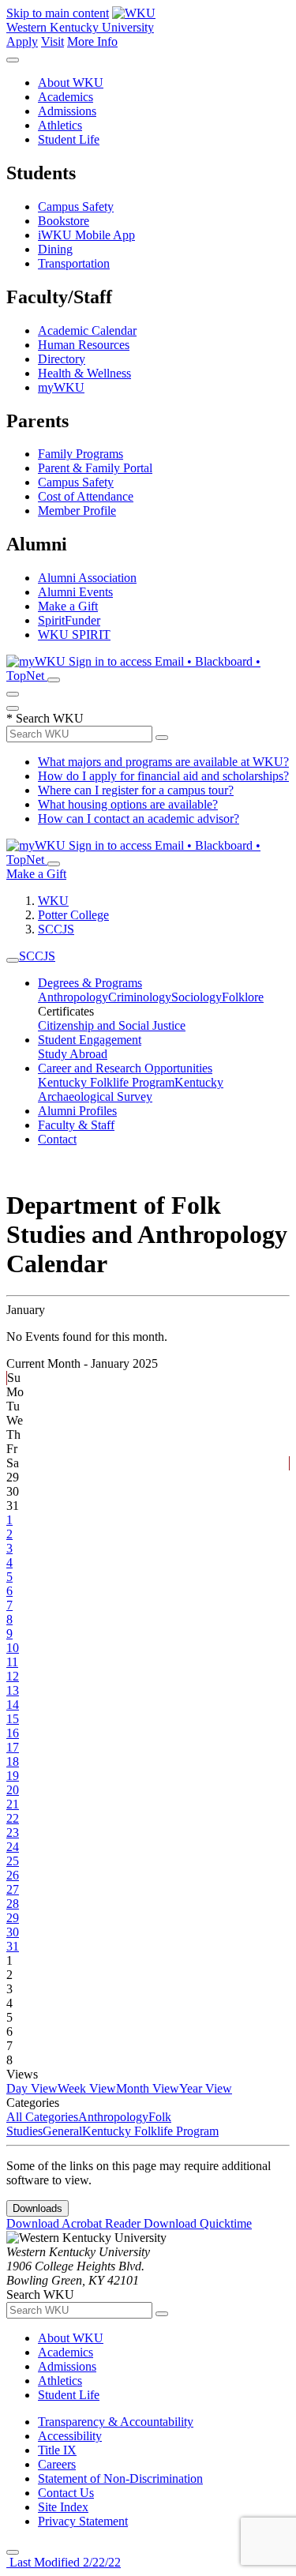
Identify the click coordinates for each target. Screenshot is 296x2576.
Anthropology (73, 997)
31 (13, 1946)
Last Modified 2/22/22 (64, 2562)
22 (13, 1818)
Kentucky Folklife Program (106, 1082)
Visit (52, 41)
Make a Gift (68, 606)
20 (13, 1790)
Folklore (243, 997)
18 (13, 1761)
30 (13, 1932)
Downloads (37, 2208)
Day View (32, 2088)
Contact (57, 1139)
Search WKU (45, 718)
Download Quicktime (198, 2223)
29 (13, 1918)
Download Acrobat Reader (75, 2223)
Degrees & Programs (90, 983)
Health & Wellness (84, 373)
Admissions (67, 111)
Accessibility (70, 2436)
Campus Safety (76, 207)
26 (13, 1875)
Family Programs (81, 454)
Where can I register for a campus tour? (136, 790)
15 (13, 1719)
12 (13, 1676)
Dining (55, 249)
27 (13, 1889)
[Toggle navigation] (13, 960)
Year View (206, 2088)
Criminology (140, 997)
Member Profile (77, 511)
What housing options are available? (128, 804)
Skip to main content (58, 13)
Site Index (63, 2507)
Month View (148, 2088)
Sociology (197, 997)
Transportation (74, 263)
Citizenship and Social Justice (112, 1025)
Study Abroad (73, 1054)
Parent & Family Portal (95, 468)
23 (13, 1832)
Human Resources (84, 345)
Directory (62, 359)
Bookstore (64, 221)
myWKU (61, 387)
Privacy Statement (83, 2521)
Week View (87, 2088)
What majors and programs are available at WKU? (163, 762)
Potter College (73, 915)
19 (13, 1776)
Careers (57, 2464)
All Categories (42, 2117)
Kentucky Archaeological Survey (131, 1089)
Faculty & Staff (76, 1125)
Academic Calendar (87, 330)
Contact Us (66, 2493)
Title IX (57, 2450)
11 (12, 1662)
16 (13, 1733)
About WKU (71, 83)
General (62, 2131)
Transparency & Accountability (116, 2422)
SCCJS (56, 929)
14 (13, 1705)
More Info (92, 41)
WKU (53, 901)
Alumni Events (75, 592)
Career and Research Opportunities (125, 1068)
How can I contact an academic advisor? (139, 819)
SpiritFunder (69, 620)
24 (13, 1847)
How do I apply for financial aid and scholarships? (163, 776)
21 (13, 1804)
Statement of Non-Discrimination (120, 2478)
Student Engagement (90, 1040)
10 (13, 1648)
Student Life (69, 139)
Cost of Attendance (86, 496)
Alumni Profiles (77, 1111)
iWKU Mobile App (86, 235)
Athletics (60, 125)
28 (13, 1904)
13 (13, 1690)
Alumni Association (87, 578)
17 (13, 1747)
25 (13, 1861)
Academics (66, 97)
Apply (22, 41)
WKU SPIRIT (74, 635)
